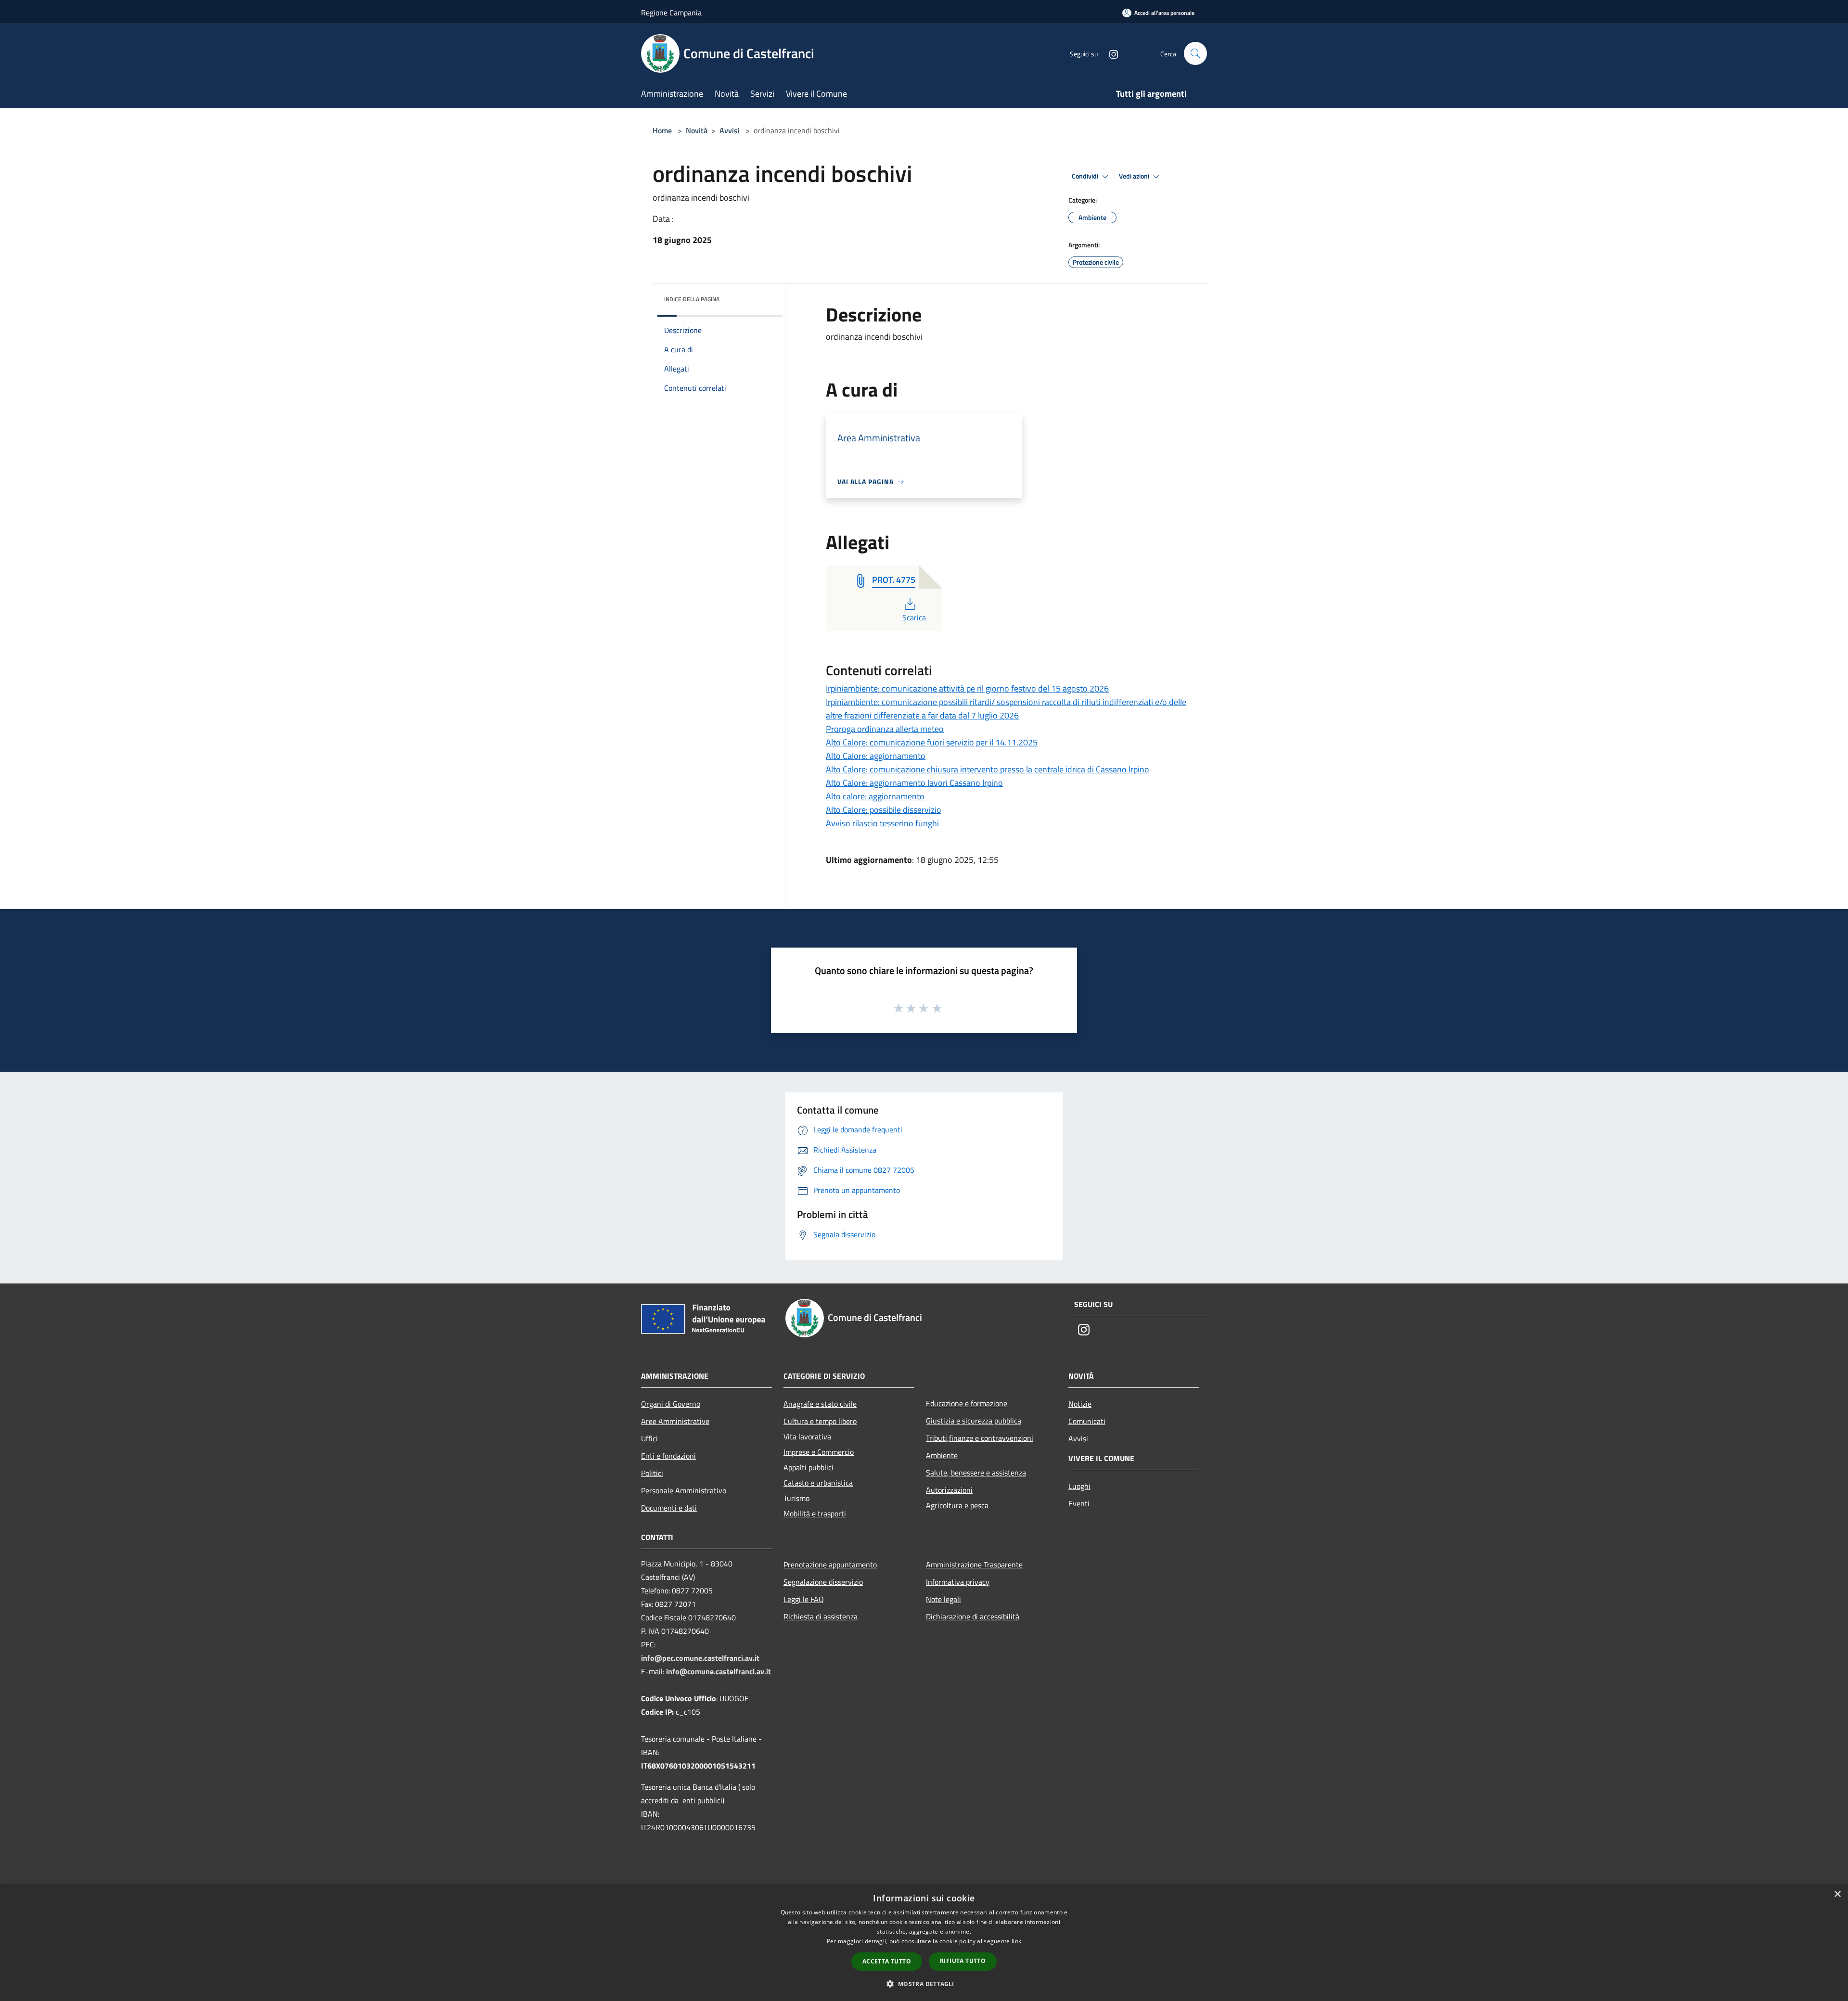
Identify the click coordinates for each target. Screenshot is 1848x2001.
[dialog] (924, 1943)
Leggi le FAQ (804, 1599)
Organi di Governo (671, 1404)
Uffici (649, 1438)
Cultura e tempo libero (820, 1421)
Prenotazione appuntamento (830, 1565)
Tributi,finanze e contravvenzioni (980, 1438)
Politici (652, 1473)
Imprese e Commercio (819, 1452)
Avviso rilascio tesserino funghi (882, 823)
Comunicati (1087, 1421)
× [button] (1837, 1894)
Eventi (1079, 1503)
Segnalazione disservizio (823, 1582)
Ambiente (942, 1455)
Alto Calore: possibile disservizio (884, 810)
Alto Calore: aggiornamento (876, 756)
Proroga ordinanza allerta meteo (885, 729)
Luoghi (1079, 1486)
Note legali (943, 1599)
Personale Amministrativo (684, 1490)
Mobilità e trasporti (815, 1514)
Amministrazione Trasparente (974, 1565)
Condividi (1086, 176)
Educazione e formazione (967, 1403)
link (1016, 1941)
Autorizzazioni (949, 1490)
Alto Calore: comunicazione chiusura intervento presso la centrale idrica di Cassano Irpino (988, 769)
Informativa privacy (958, 1582)
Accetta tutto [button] (887, 1961)
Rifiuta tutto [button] (963, 1961)
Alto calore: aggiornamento (875, 796)
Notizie (1080, 1404)
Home (662, 130)
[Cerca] (1195, 53)
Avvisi (730, 130)
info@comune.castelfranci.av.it (719, 1671)
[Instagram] (1110, 53)
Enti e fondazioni (668, 1456)
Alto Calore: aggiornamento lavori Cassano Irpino (914, 783)
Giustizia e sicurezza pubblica (974, 1421)
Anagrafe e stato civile (820, 1404)
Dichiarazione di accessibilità (973, 1616)
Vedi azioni (1135, 176)
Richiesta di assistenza (821, 1616)
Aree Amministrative (675, 1421)
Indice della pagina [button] (692, 299)
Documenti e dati (669, 1508)
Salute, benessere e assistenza (976, 1473)
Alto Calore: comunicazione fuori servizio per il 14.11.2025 (932, 742)
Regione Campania (671, 13)
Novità (697, 130)
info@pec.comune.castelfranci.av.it (700, 1658)
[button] (924, 1984)
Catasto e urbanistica (818, 1483)
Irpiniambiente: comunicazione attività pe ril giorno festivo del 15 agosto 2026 (967, 688)
